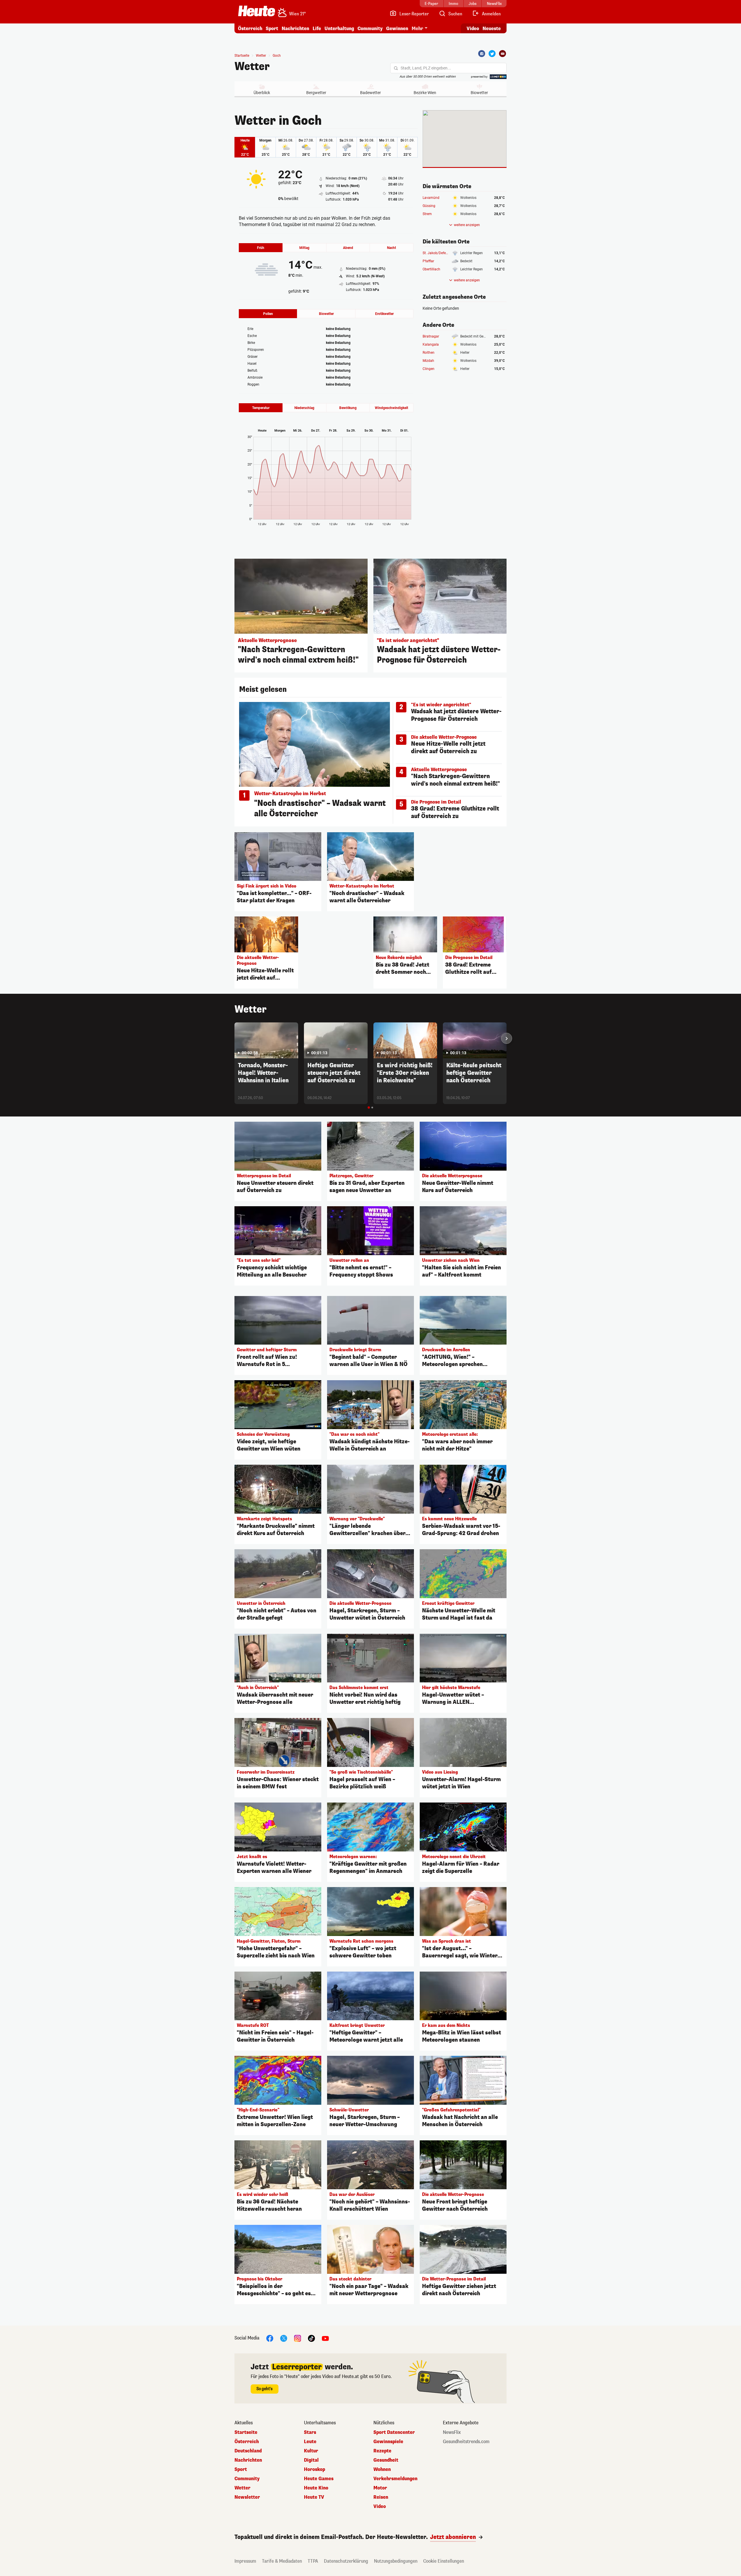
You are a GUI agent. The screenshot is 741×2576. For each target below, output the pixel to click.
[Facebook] (482, 54)
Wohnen (382, 2469)
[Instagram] (298, 2338)
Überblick (262, 93)
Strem (427, 214)
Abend (348, 248)
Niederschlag (304, 408)
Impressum (245, 2561)
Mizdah (428, 361)
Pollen (268, 314)
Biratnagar (431, 336)
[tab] (369, 1108)
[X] (284, 2338)
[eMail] (502, 54)
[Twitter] (492, 54)
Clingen (429, 369)
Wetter (252, 67)
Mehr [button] (417, 29)
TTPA (313, 2561)
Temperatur (261, 408)
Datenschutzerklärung (346, 2561)
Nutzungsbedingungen (396, 2561)
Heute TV (314, 2497)
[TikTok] (311, 2338)
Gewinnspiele (388, 2442)
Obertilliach (431, 269)
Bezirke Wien (425, 93)
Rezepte (382, 2451)
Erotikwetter (384, 314)
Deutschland (248, 2451)
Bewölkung (348, 408)
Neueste (492, 29)
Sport (272, 29)
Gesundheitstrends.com (466, 2442)
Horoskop (314, 2469)
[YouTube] (325, 2338)
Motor (380, 2488)
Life (317, 29)
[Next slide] (507, 1038)
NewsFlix (452, 2432)
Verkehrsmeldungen (395, 2479)
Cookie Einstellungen (444, 2561)
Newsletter (247, 2497)
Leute (310, 2442)
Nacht (391, 248)
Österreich (250, 29)
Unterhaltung (339, 29)
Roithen (429, 353)
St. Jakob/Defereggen (440, 253)
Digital (311, 2460)
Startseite (242, 56)
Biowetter (479, 93)
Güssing (429, 206)
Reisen (381, 2497)
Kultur (311, 2451)
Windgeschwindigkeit (391, 408)
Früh (261, 248)
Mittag (304, 248)
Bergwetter (316, 93)
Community (370, 29)
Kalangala (431, 344)
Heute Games (319, 2479)
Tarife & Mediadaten (282, 2561)
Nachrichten (248, 2460)
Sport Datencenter (394, 2432)
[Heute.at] (257, 11)
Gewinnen (397, 29)
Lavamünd (431, 198)
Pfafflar (428, 261)
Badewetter (370, 93)
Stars (310, 2432)
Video (473, 29)
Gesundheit (386, 2460)
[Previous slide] (234, 1038)
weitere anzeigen (467, 225)
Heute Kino (316, 2488)
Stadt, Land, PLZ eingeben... (426, 68)
